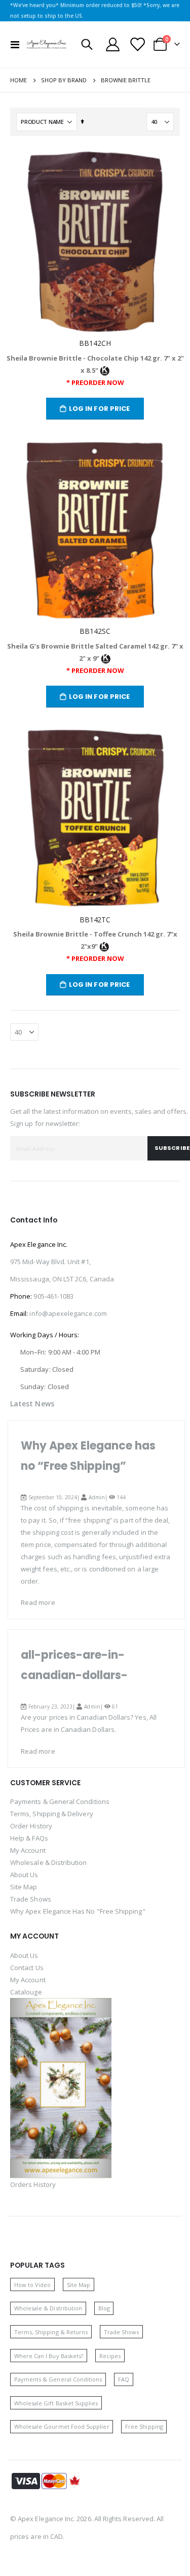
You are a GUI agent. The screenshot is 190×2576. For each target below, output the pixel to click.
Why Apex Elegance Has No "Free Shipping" (78, 1911)
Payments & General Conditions (60, 1801)
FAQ (124, 2379)
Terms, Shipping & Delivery (52, 1814)
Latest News (32, 1404)
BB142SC (95, 631)
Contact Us (27, 1968)
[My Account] (113, 44)
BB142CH (95, 343)
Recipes (110, 2356)
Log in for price (100, 409)
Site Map (24, 1887)
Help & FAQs (29, 1838)
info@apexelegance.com (68, 1313)
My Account (28, 1850)
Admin (97, 1497)
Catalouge (26, 1992)
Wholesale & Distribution (49, 1862)
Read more (38, 1602)
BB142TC (95, 920)
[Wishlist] (137, 44)
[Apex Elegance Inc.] (47, 44)
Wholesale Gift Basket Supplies (56, 2403)
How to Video (33, 2285)
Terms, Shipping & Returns (51, 2332)
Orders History (33, 2184)
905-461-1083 (53, 1296)
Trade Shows (31, 1899)
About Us (24, 1875)
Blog (104, 2308)
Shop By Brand (64, 80)
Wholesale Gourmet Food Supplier (62, 2426)
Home (18, 80)
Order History (31, 1826)
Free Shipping (144, 2426)
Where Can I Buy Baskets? (49, 2356)
